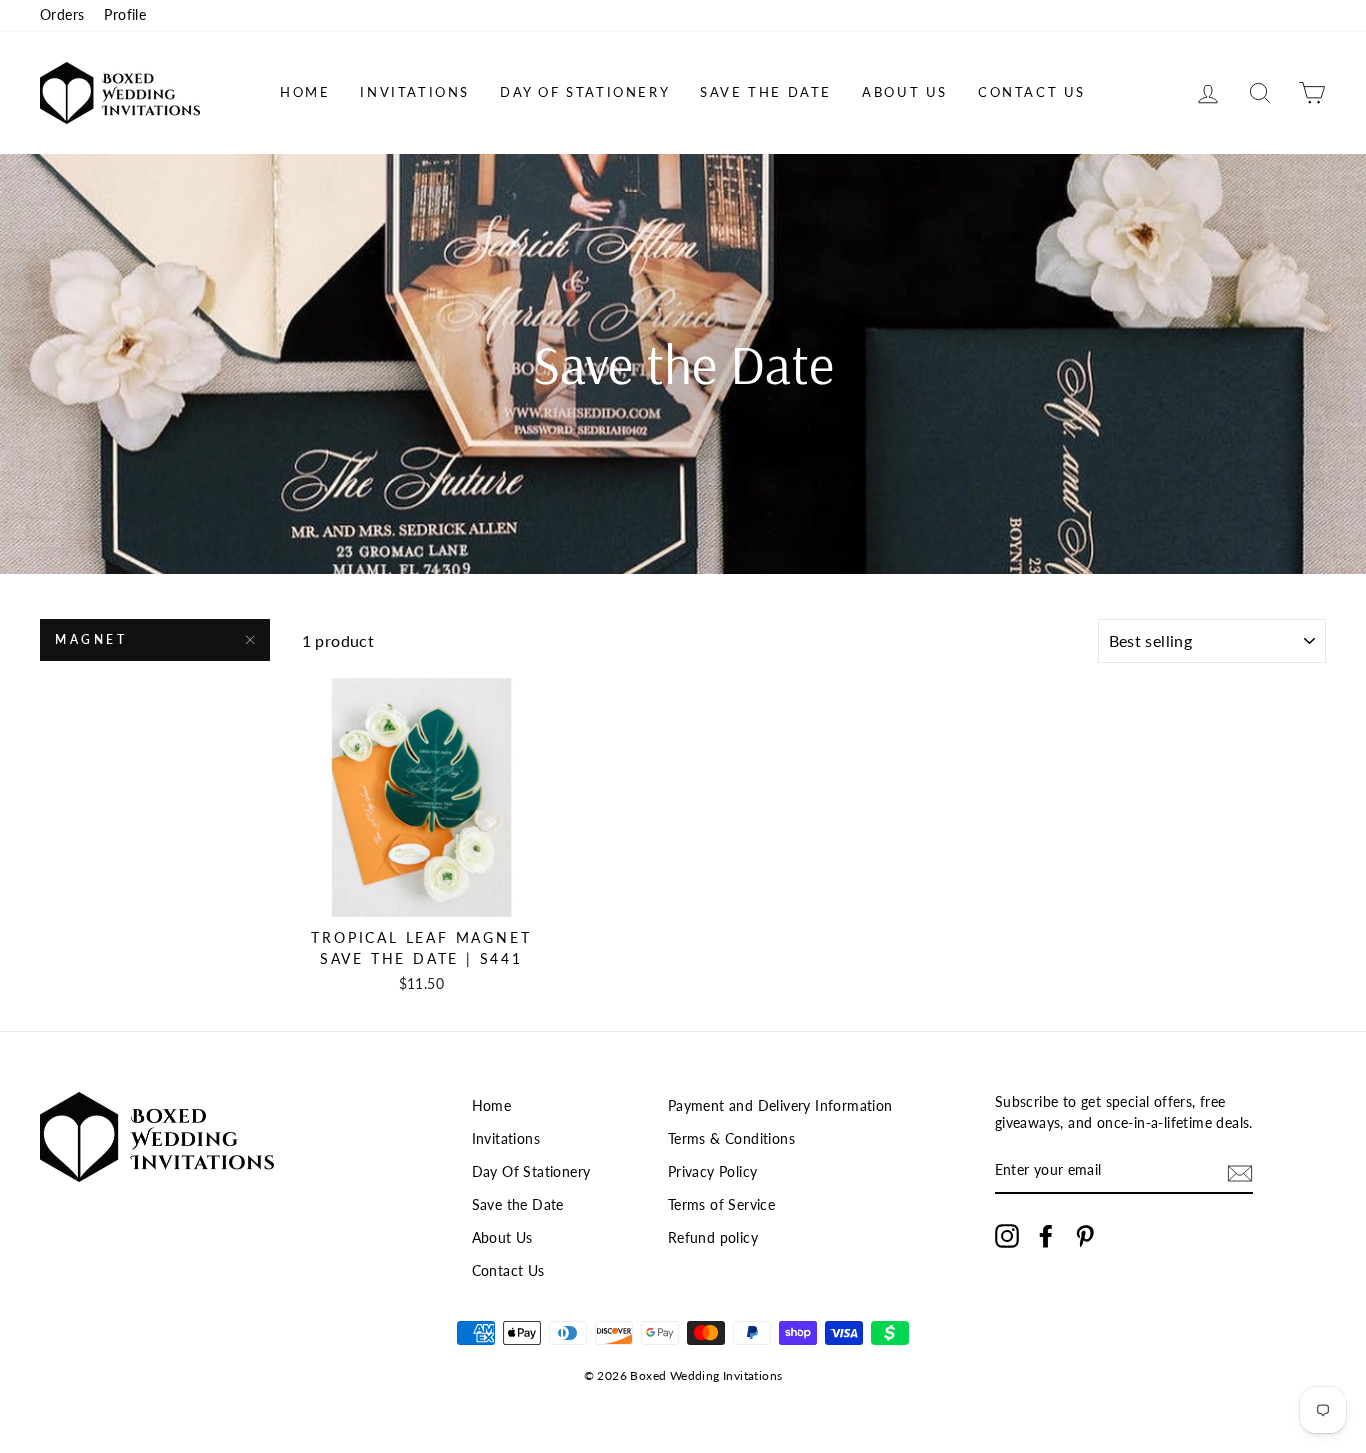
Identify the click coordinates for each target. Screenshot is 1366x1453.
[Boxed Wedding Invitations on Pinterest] (1085, 1236)
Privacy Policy (713, 1172)
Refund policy (713, 1238)
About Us (905, 92)
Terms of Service (721, 1205)
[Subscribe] (1240, 1172)
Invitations (415, 92)
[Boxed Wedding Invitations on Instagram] (1007, 1236)
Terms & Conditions (731, 1139)
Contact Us (1032, 92)
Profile (125, 15)
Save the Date (766, 92)
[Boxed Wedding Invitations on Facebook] (1046, 1236)
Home (305, 92)
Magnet (91, 639)
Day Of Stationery (585, 92)
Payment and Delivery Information (780, 1106)
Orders (62, 15)
